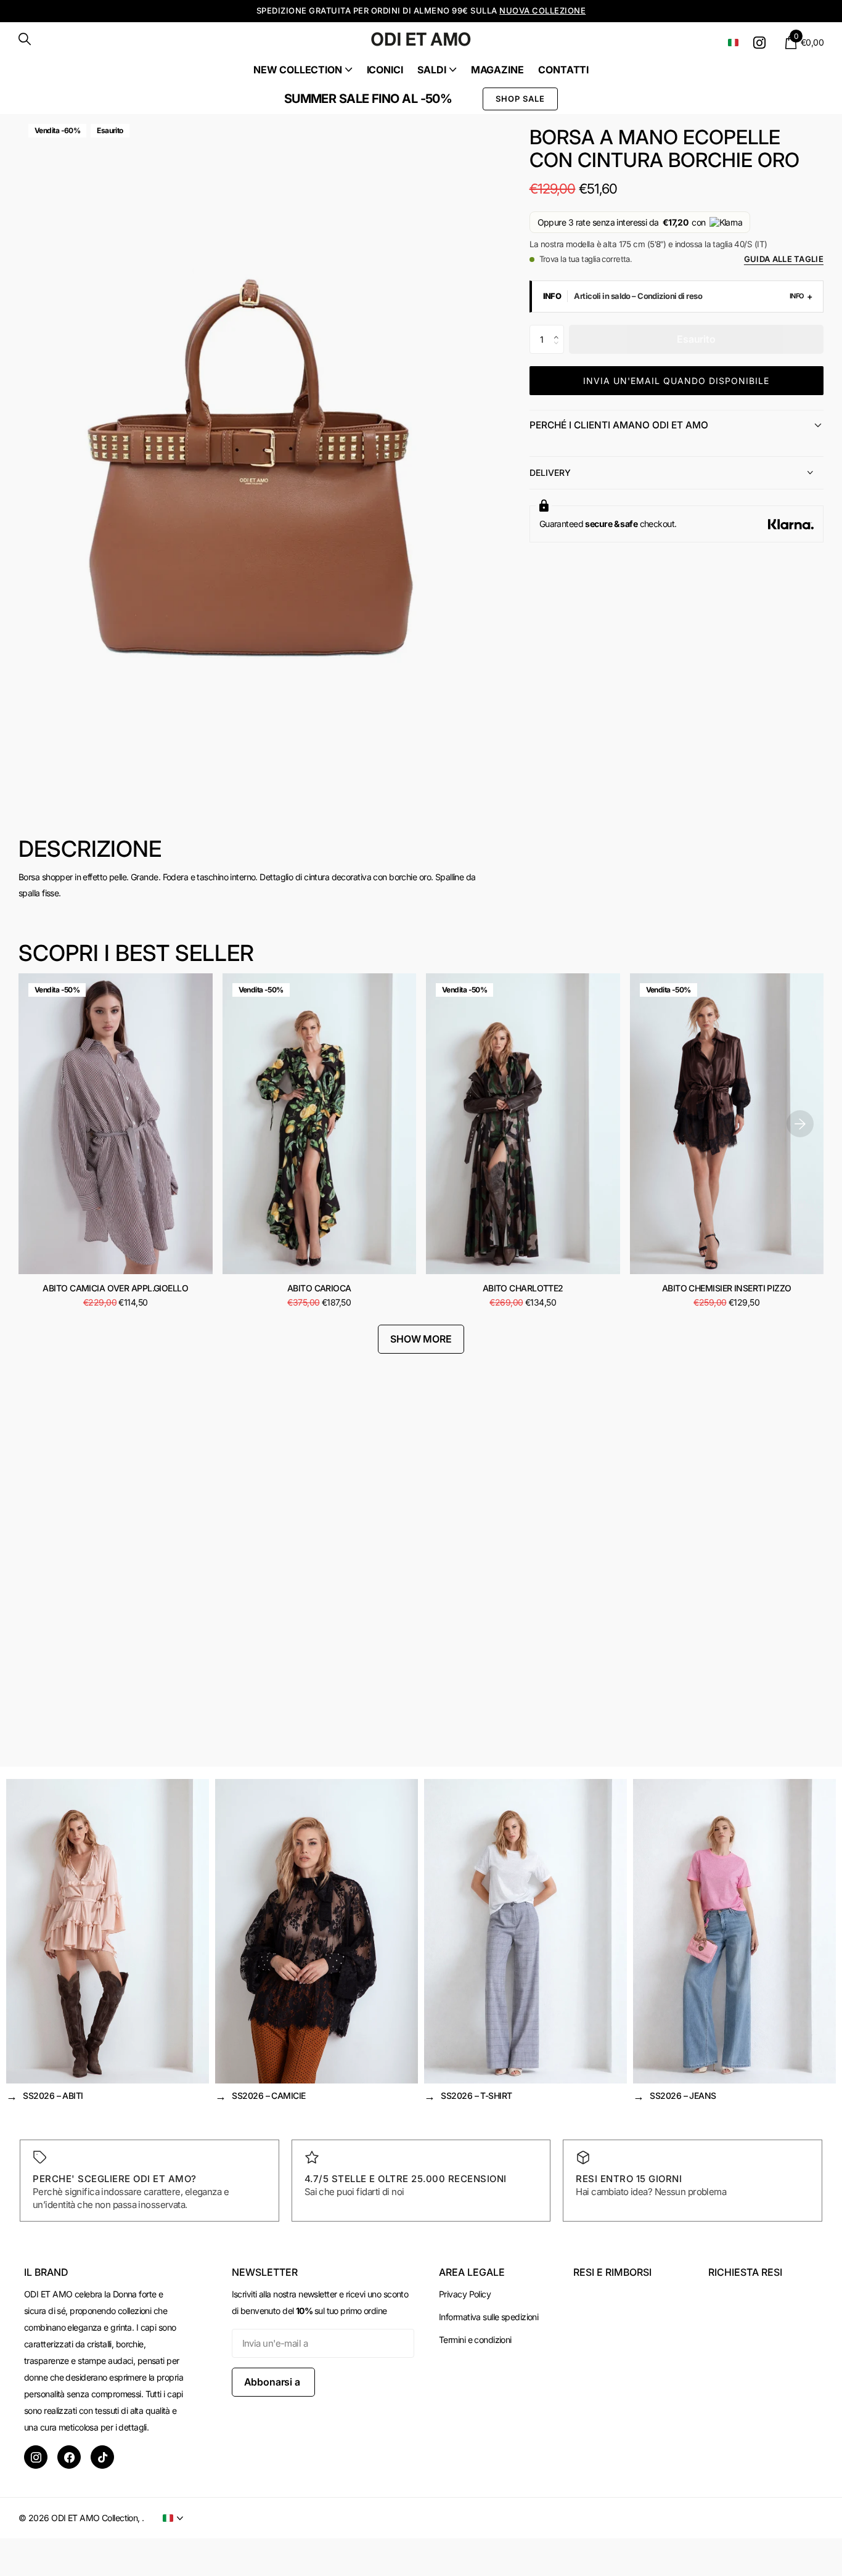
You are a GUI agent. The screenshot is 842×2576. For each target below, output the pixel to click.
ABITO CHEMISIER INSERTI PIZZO (727, 1288)
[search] (25, 39)
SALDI (431, 70)
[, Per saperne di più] (762, 43)
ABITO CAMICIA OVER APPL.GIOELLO (115, 1288)
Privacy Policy (465, 2294)
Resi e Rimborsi (612, 2272)
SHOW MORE (421, 1339)
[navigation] (800, 1123)
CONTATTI (563, 70)
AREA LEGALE (472, 2272)
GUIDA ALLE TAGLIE (784, 259)
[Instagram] (36, 2457)
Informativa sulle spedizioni (488, 2317)
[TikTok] (102, 2457)
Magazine (497, 70)
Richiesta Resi (745, 2272)
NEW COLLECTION (298, 70)
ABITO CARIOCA (319, 1288)
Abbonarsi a (273, 2382)
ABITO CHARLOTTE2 (523, 1288)
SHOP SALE (520, 99)
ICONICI (385, 70)
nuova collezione (542, 10)
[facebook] (69, 2457)
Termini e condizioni (475, 2340)
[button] (559, 329)
